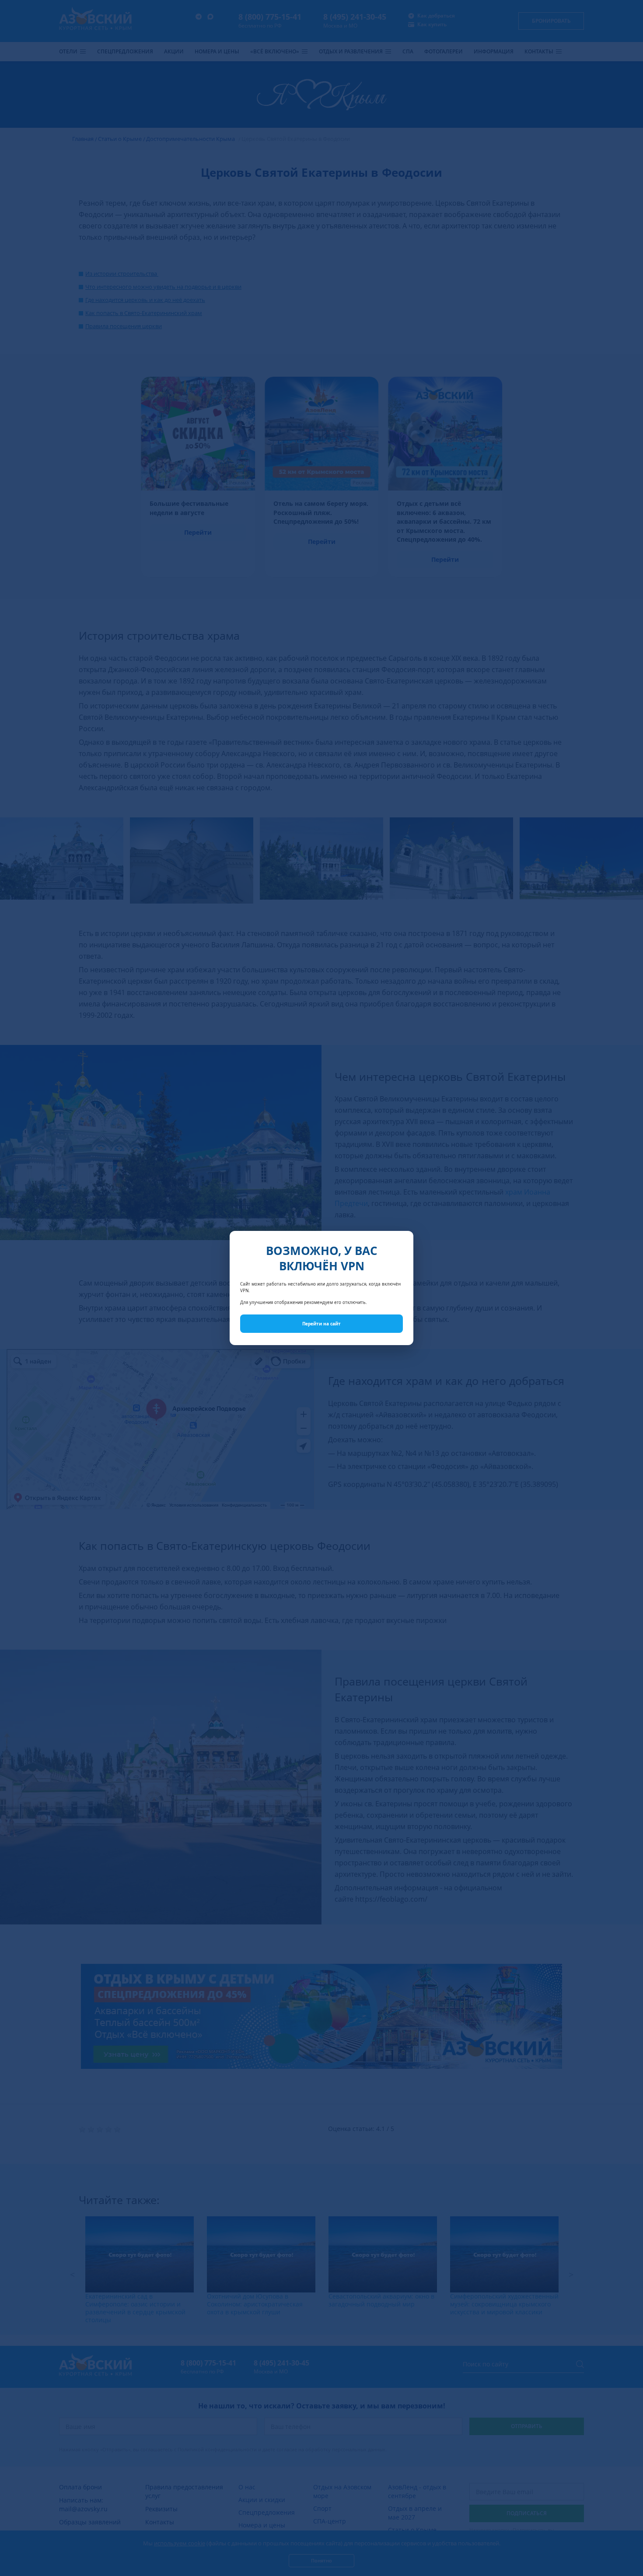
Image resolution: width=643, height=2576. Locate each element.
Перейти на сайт (321, 1324)
